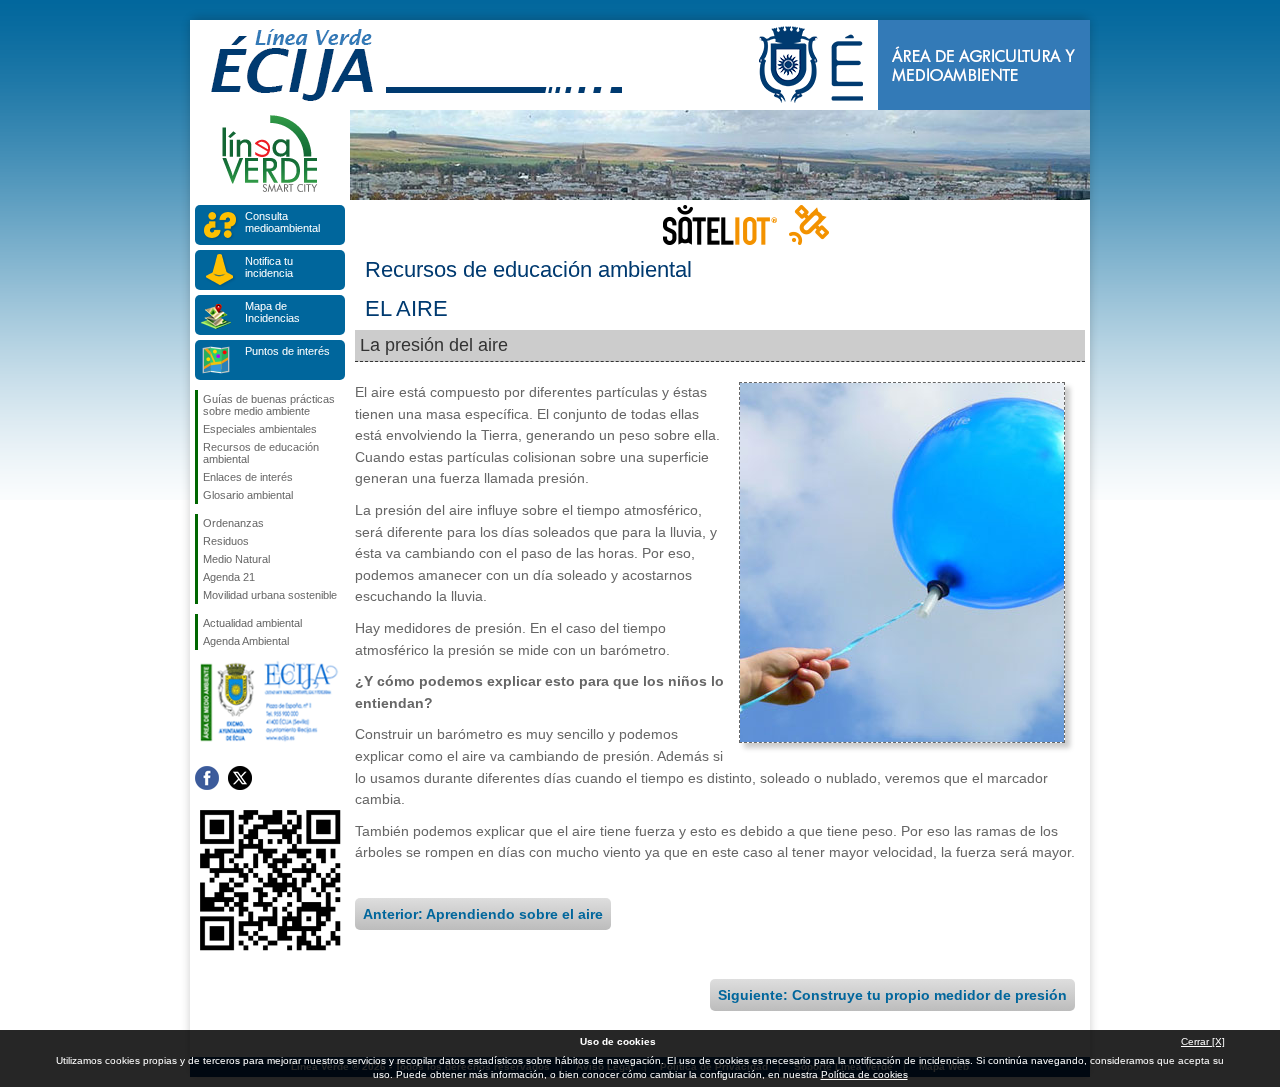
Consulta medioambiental (282, 222)
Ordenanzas (233, 523)
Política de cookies (864, 1074)
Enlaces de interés (248, 477)
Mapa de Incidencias (272, 312)
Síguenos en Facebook (207, 778)
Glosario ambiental (248, 495)
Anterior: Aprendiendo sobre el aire (483, 914)
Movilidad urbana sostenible (270, 595)
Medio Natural (236, 559)
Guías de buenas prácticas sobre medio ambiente (269, 405)
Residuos (226, 541)
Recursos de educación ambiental (261, 453)
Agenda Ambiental (246, 641)
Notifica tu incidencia (269, 267)
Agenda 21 (229, 577)
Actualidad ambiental (252, 623)
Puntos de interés (287, 351)
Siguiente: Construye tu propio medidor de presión (892, 995)
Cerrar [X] (1203, 1041)
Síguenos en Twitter (240, 778)
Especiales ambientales (260, 429)
